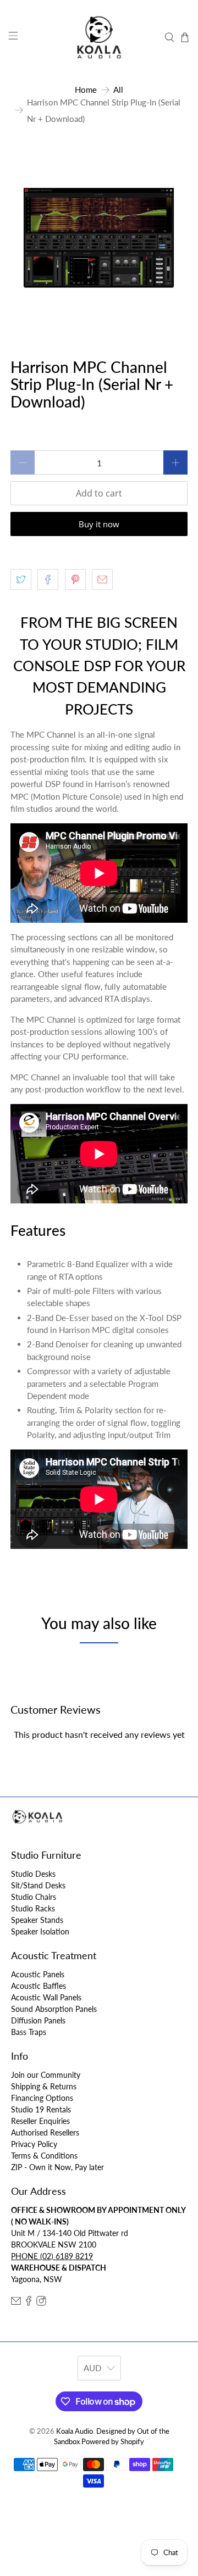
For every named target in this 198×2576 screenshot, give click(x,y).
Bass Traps (29, 2032)
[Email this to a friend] (102, 579)
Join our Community (46, 2075)
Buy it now (99, 524)
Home (86, 90)
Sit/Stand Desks (38, 1885)
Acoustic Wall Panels (46, 1997)
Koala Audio (75, 2431)
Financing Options (42, 2098)
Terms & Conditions (44, 2156)
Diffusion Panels (38, 2020)
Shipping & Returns (44, 2086)
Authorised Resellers (45, 2132)
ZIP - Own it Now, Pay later (57, 2167)
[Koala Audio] (99, 37)
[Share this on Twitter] (21, 579)
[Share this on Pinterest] (75, 579)
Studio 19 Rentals (41, 2109)
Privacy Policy (34, 2144)
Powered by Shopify (113, 2442)
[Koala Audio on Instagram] (41, 2303)
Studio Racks (33, 1908)
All (118, 90)
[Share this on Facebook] (48, 579)
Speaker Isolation (40, 1931)
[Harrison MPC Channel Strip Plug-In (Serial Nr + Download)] (99, 237)
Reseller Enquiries (40, 2121)
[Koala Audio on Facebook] (29, 2303)
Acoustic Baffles (38, 1986)
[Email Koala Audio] (16, 2303)
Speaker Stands (37, 1920)
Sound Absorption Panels (54, 2009)
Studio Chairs (34, 1897)
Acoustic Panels (38, 1974)
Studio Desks (33, 1874)
